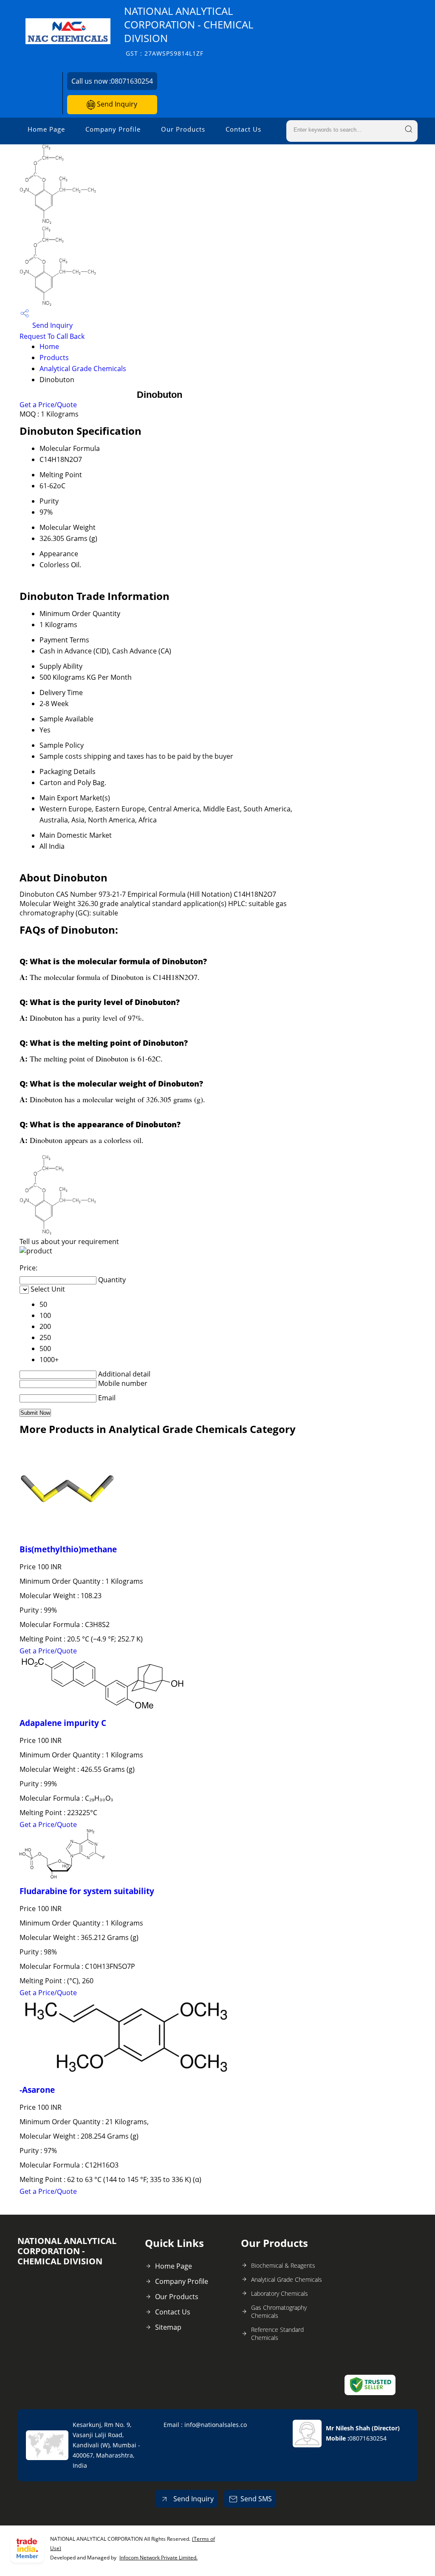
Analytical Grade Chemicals (83, 369)
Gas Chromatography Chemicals (279, 2311)
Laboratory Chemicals (280, 2293)
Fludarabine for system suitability (87, 1891)
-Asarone (37, 2090)
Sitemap (168, 2327)
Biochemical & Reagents (283, 2265)
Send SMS (256, 2499)
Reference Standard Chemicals (277, 2334)
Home (49, 346)
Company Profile (113, 129)
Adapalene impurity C (63, 1723)
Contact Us (243, 129)
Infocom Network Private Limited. (158, 2558)
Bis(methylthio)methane (68, 1549)
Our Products (183, 129)
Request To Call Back (52, 336)
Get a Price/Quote (48, 405)
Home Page (46, 129)
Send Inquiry (116, 104)
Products (54, 358)
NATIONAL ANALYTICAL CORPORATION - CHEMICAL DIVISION (189, 31)
